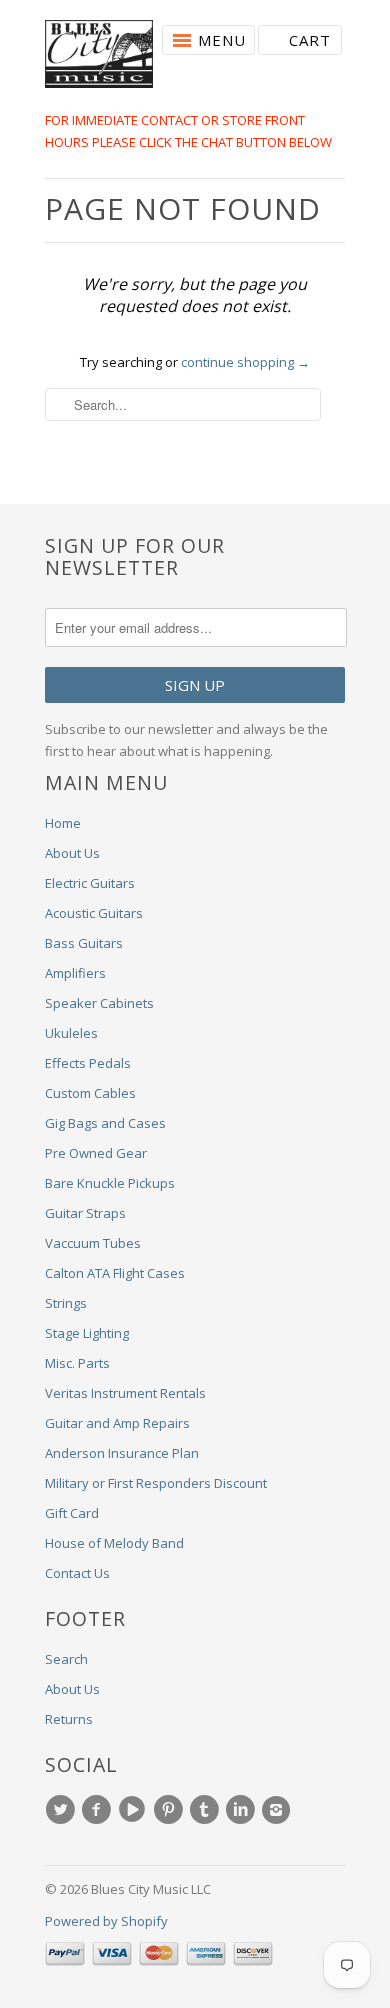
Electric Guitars (90, 883)
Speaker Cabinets (99, 1003)
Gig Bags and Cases (105, 1123)
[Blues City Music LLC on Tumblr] (207, 1810)
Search (66, 1659)
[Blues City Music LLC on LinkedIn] (243, 1810)
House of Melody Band (114, 1543)
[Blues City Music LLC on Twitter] (63, 1810)
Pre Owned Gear (96, 1153)
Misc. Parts (77, 1363)
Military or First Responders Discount (156, 1483)
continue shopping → (245, 362)
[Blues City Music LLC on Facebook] (99, 1810)
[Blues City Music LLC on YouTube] (135, 1810)
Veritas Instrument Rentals (125, 1393)
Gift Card (72, 1513)
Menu (222, 40)
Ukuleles (71, 1033)
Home (63, 823)
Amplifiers (75, 973)
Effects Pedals (88, 1063)
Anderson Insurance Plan (122, 1453)
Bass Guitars (84, 943)
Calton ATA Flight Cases (115, 1273)
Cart (310, 40)
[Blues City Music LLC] (99, 57)
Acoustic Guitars (94, 913)
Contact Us (77, 1573)
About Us (72, 853)
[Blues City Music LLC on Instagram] (279, 1810)
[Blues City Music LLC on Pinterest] (171, 1810)
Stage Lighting (87, 1333)
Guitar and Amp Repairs (117, 1423)
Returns (69, 1719)
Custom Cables (90, 1093)
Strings (66, 1303)
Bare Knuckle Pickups (110, 1183)
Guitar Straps (85, 1213)
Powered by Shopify (106, 1921)
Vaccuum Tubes (93, 1243)
